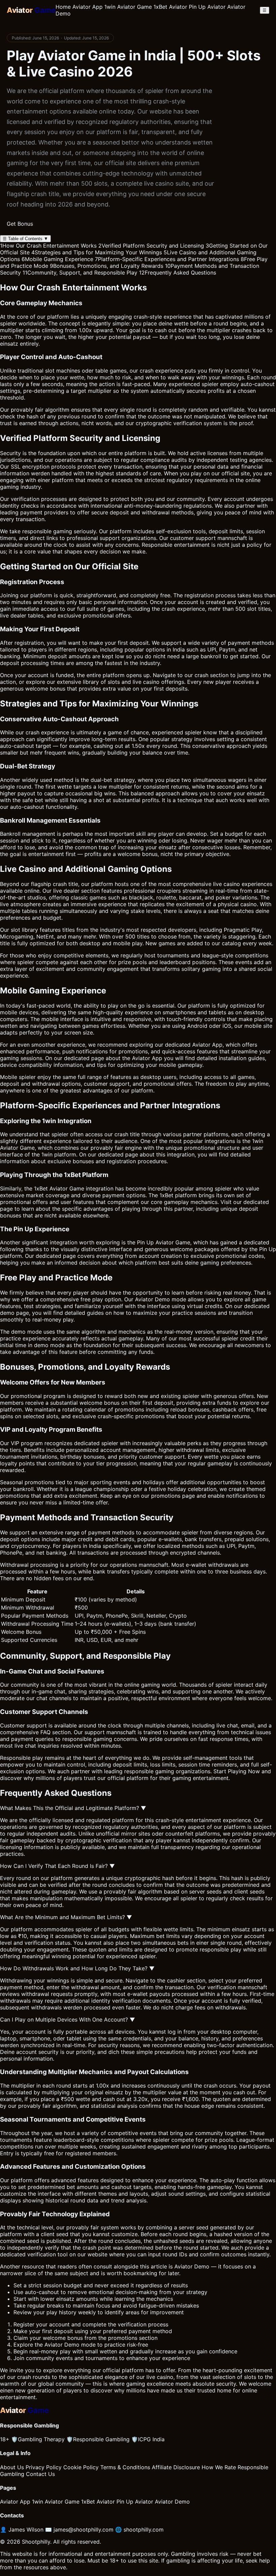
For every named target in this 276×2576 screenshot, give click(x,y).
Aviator (144, 1299)
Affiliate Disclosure (176, 2467)
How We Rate (219, 2467)
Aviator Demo (192, 2266)
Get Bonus (20, 224)
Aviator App (88, 7)
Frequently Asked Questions (178, 273)
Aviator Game (17, 1148)
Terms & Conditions (125, 2467)
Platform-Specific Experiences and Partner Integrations (167, 259)
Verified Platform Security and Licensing (151, 246)
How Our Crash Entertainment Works (48, 246)
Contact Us (40, 2474)
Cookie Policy (81, 2467)
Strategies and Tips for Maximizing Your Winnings (97, 252)
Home (63, 7)
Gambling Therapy (38, 2439)
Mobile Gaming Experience (57, 259)
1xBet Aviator (170, 7)
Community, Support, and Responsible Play (80, 273)
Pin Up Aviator (207, 7)
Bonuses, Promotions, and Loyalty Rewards (107, 266)
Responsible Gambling (98, 2439)
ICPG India (148, 2439)
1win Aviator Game (128, 7)
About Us (12, 2467)
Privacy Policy (44, 2467)
